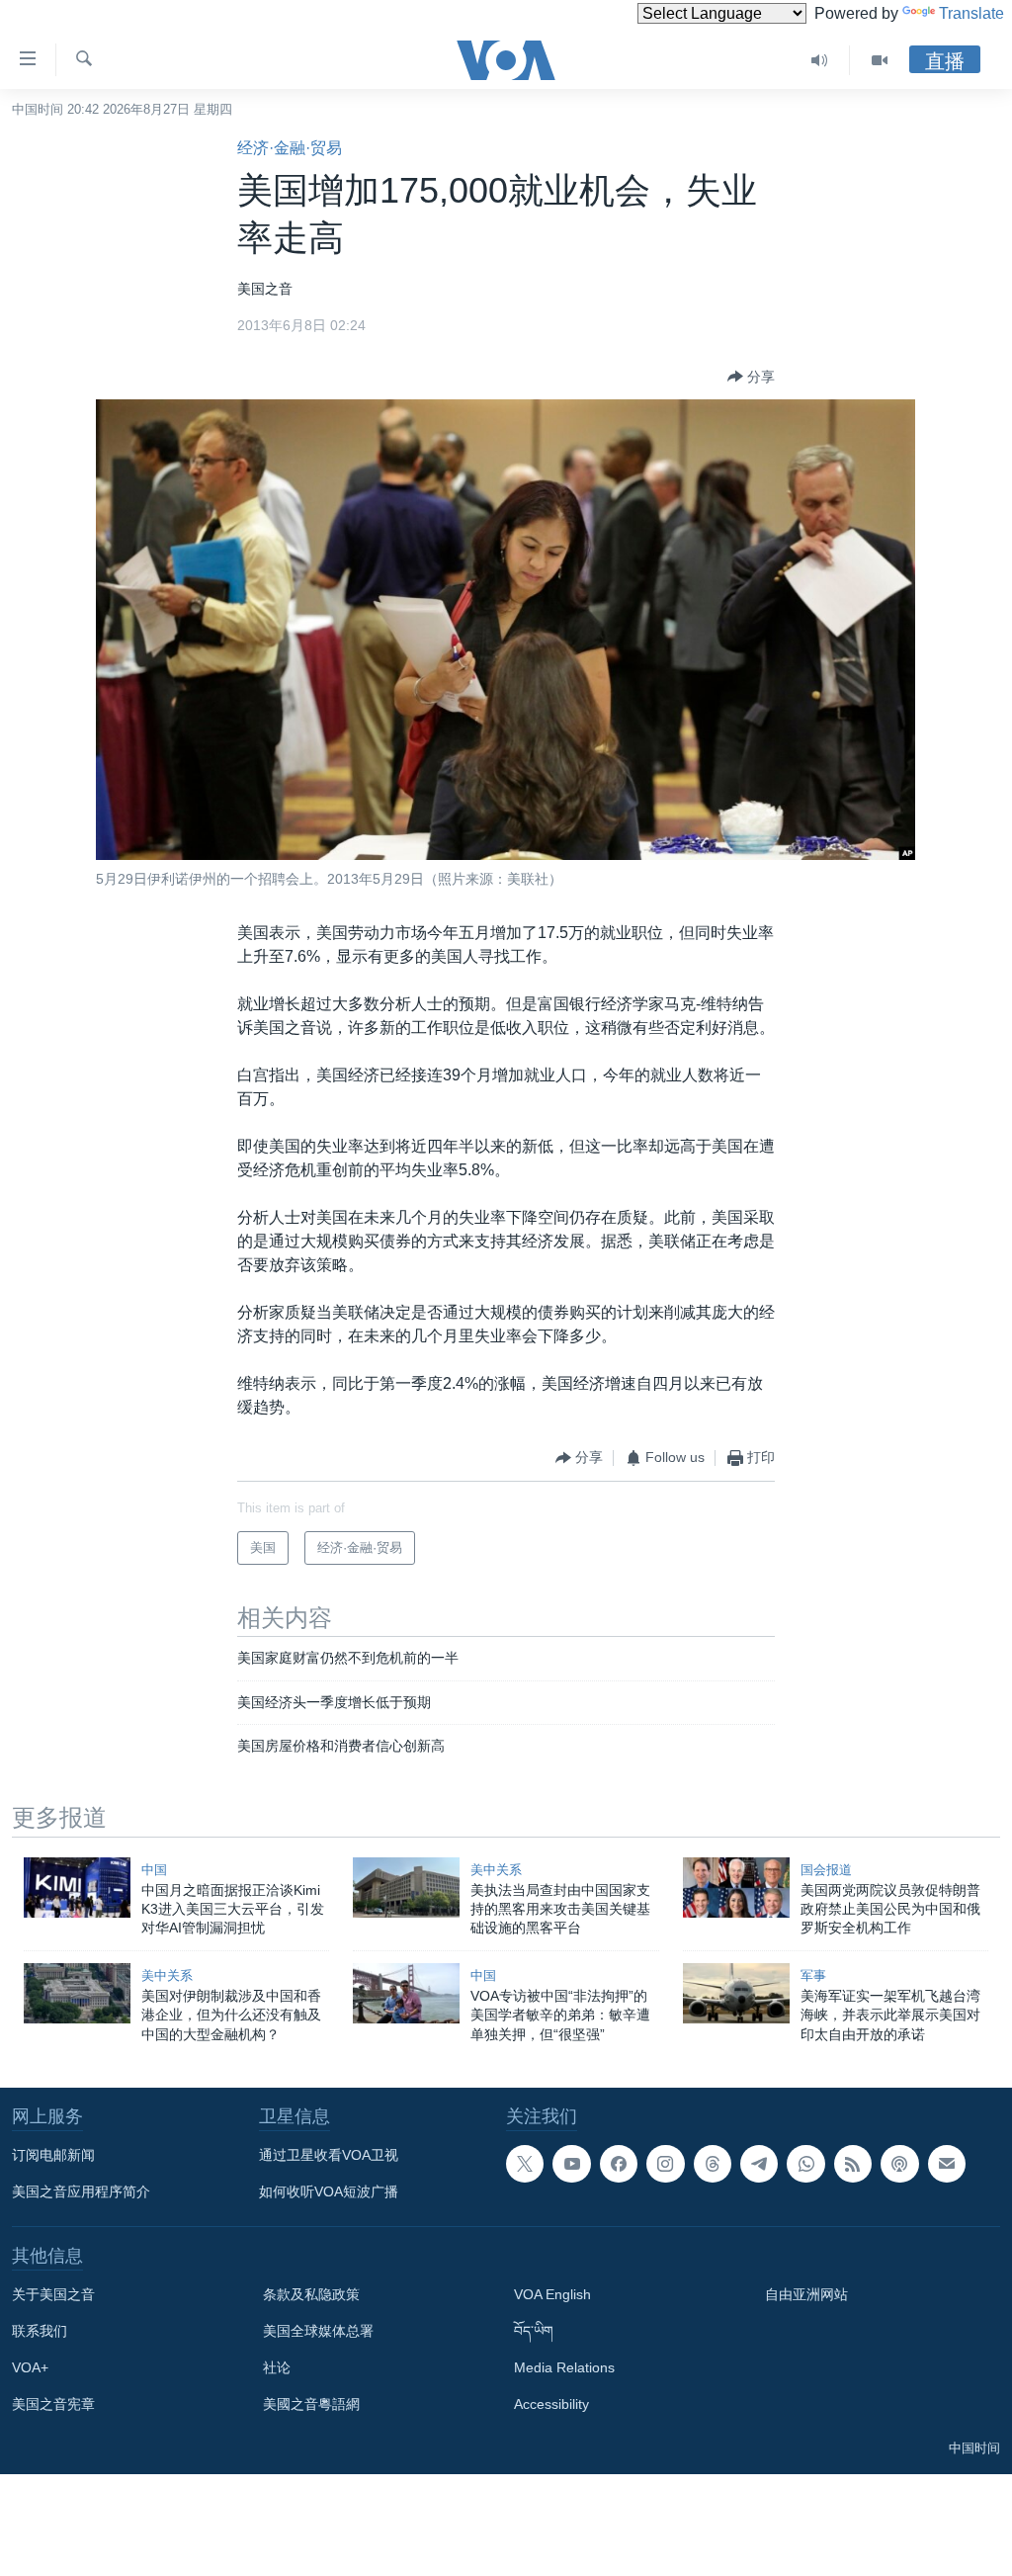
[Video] (880, 60)
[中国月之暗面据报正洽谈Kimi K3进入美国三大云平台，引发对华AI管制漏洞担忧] (77, 1888)
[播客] (899, 2164)
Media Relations (564, 2367)
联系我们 (40, 2331)
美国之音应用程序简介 (81, 2191)
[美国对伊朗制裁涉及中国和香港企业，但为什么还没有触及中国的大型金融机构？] (77, 1993)
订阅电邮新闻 (53, 2155)
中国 (154, 1870)
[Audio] (820, 60)
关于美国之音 (53, 2294)
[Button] (751, 377)
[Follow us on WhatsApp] (805, 2164)
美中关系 (496, 1870)
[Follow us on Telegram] (759, 2164)
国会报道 (826, 1870)
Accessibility (551, 2404)
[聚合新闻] (853, 2164)
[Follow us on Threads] (713, 2164)
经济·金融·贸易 (290, 148)
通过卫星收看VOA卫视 (329, 2155)
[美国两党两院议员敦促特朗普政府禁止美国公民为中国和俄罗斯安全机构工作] (736, 1888)
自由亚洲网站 (806, 2294)
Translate (971, 13)
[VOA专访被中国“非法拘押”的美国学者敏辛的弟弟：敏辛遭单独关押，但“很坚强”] (406, 1993)
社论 (277, 2367)
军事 (813, 1975)
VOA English (552, 2294)
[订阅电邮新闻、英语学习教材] (947, 2164)
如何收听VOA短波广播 (329, 2191)
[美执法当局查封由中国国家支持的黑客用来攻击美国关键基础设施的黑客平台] (406, 1888)
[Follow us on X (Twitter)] (525, 2164)
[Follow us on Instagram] (665, 2164)
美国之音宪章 (53, 2404)
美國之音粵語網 (311, 2404)
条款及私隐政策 (311, 2294)
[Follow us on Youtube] (571, 2164)
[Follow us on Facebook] (619, 2164)
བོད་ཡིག (534, 2331)
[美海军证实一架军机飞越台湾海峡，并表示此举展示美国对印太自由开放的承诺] (736, 1993)
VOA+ (30, 2367)
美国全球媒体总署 (318, 2331)
